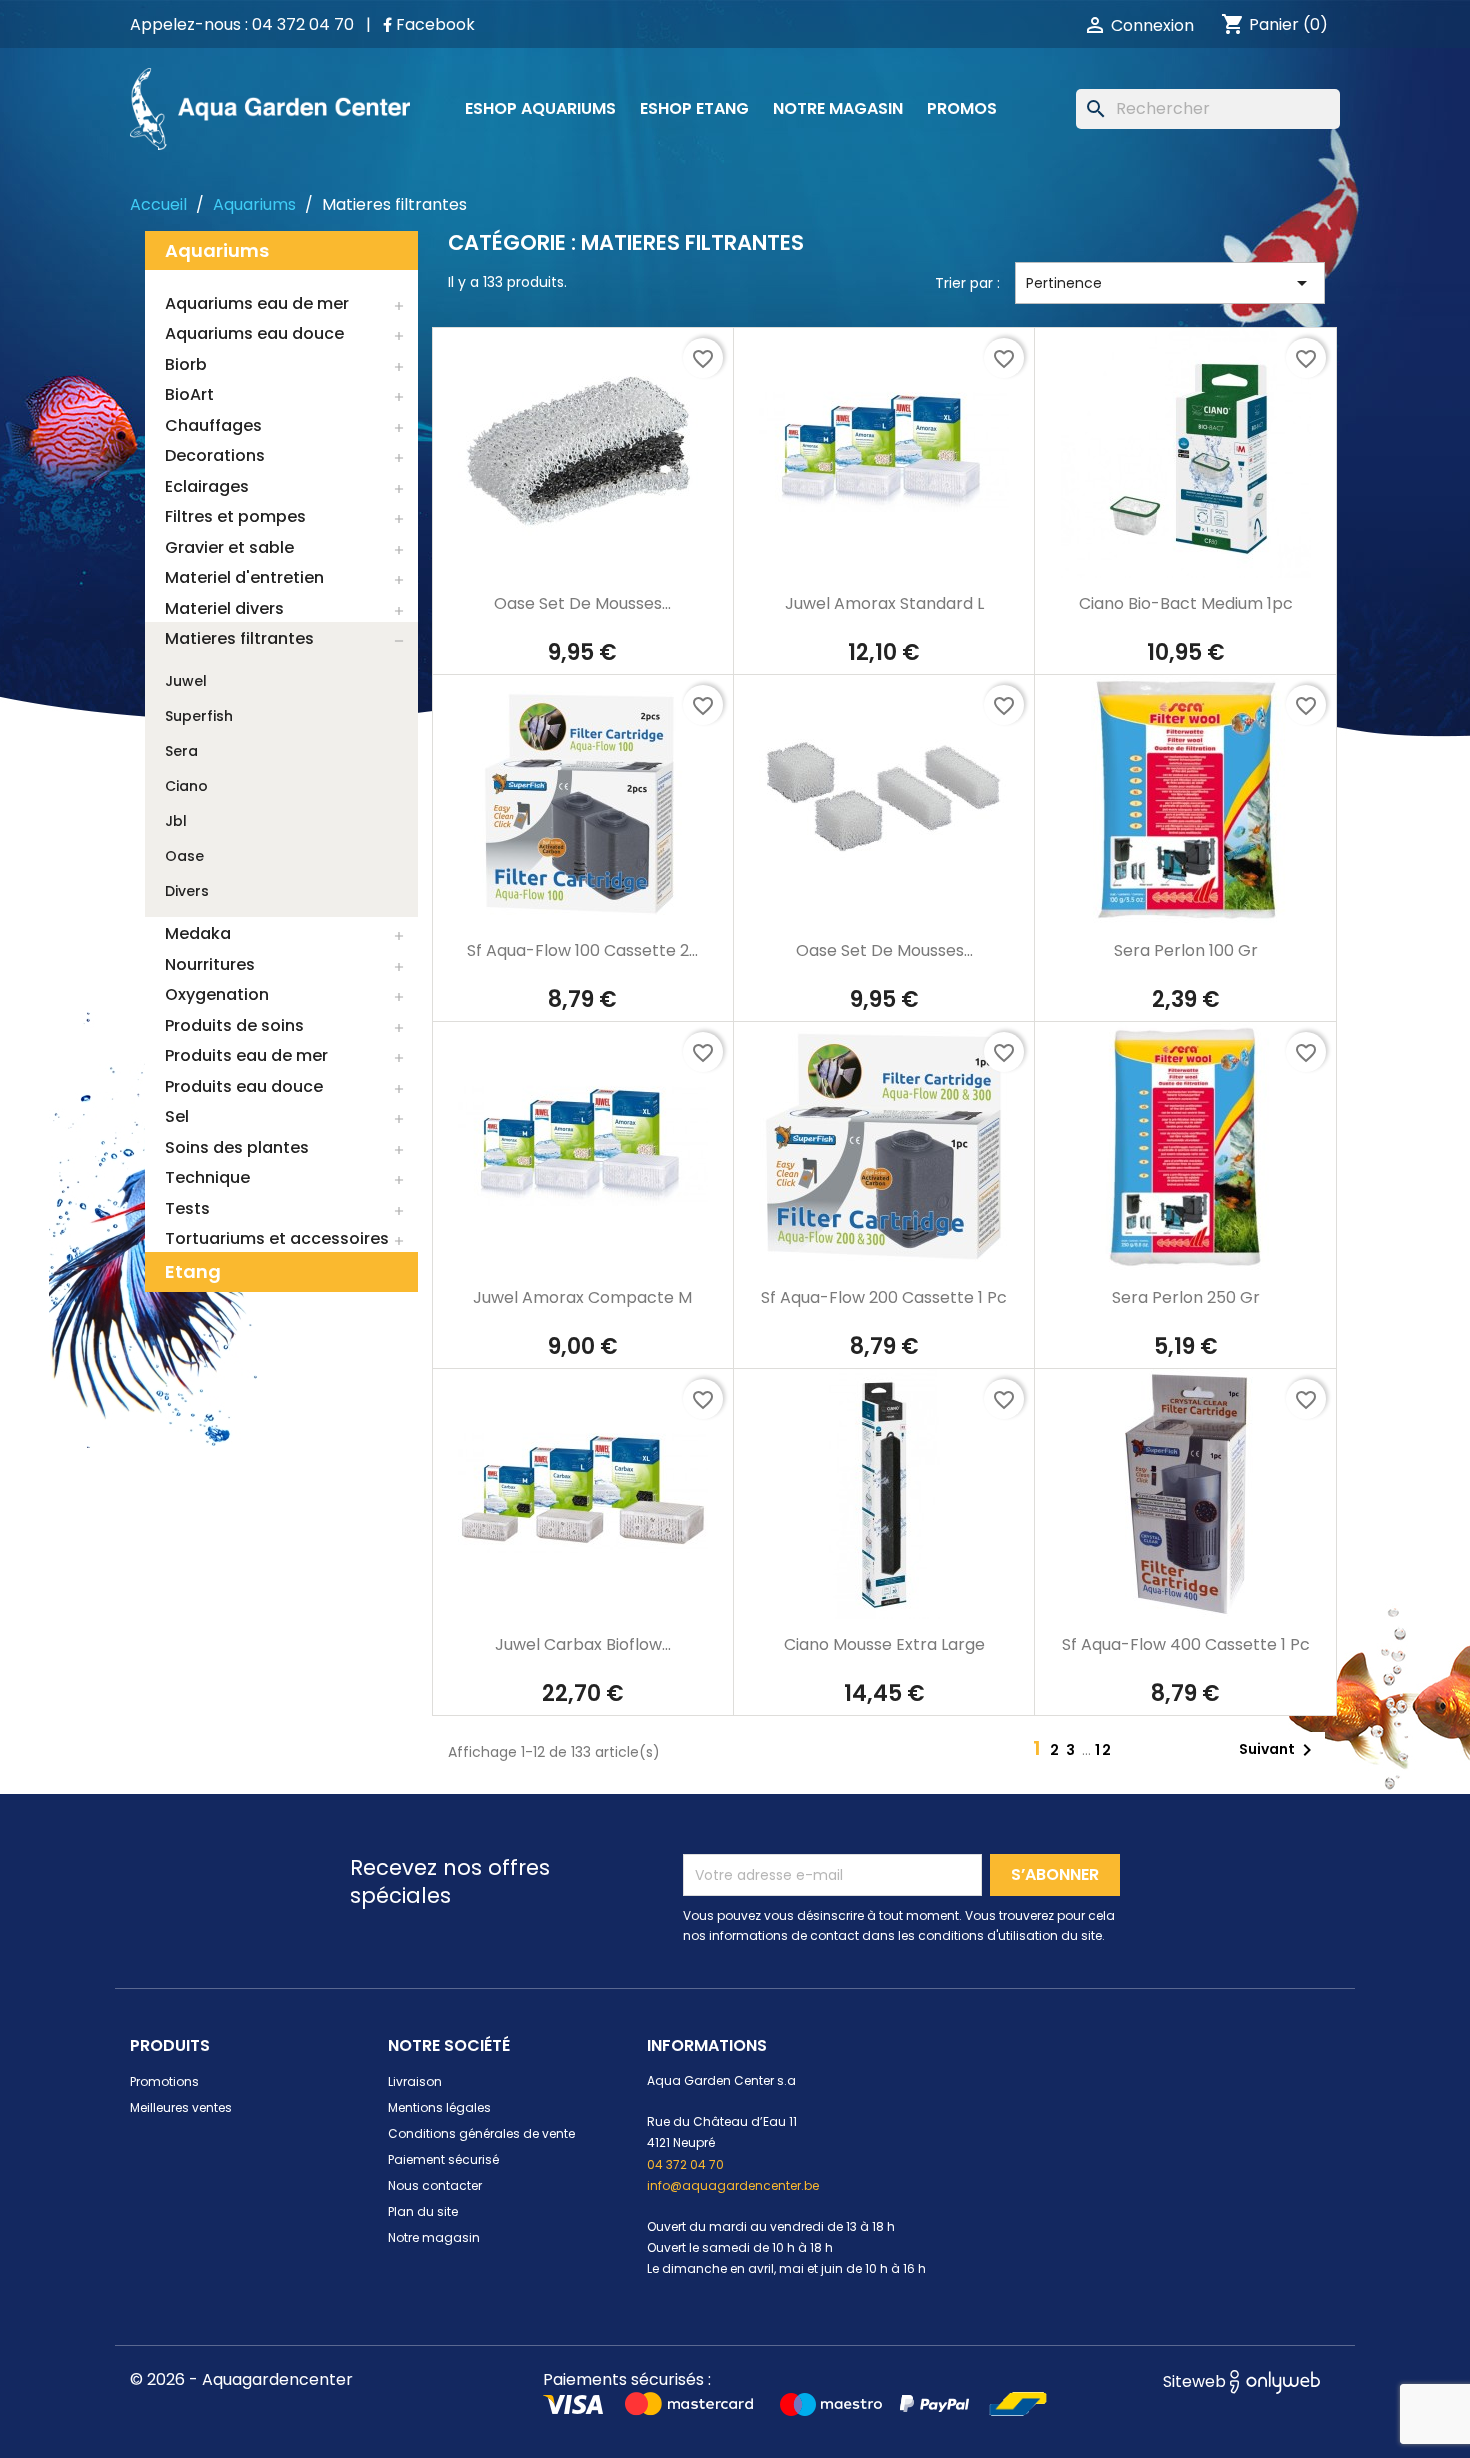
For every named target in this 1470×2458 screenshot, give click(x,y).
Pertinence (1170, 283)
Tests (187, 1208)
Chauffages (213, 425)
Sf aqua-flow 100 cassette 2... (582, 950)
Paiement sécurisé (443, 2159)
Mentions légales (439, 2107)
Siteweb (1196, 2381)
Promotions (164, 2081)
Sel (177, 1116)
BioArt (189, 394)
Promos (962, 108)
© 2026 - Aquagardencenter (241, 2379)
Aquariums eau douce (254, 333)
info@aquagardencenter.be (733, 2185)
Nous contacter (435, 2185)
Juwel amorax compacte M (582, 1297)
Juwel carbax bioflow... (583, 1644)
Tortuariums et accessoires (277, 1238)
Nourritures (210, 964)
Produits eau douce (244, 1086)
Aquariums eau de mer (257, 303)
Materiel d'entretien (244, 577)
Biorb (186, 364)
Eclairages (207, 486)
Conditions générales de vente (481, 2133)
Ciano (186, 786)
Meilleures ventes (181, 2107)
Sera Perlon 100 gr (1186, 950)
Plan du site (423, 2211)
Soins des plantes (237, 1147)
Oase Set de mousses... (582, 603)
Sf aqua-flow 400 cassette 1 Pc (1186, 1644)
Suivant (1279, 1750)
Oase (184, 856)
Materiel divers (224, 608)
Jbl (176, 821)
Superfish (199, 716)
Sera (181, 751)
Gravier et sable (229, 547)
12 (1104, 1750)
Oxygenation (217, 994)
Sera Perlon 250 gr (1186, 1297)
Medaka (198, 933)
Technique (207, 1177)
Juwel (186, 681)
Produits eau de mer (246, 1055)
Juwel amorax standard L (884, 603)
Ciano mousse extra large (884, 1644)
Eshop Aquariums (540, 108)
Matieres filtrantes (239, 638)
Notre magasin (838, 108)
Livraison (415, 2081)
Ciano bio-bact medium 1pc (1186, 603)
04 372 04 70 (685, 2164)
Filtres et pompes (235, 516)
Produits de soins (234, 1025)
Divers (187, 891)
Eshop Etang (694, 108)
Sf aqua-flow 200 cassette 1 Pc (884, 1297)
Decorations (215, 455)
